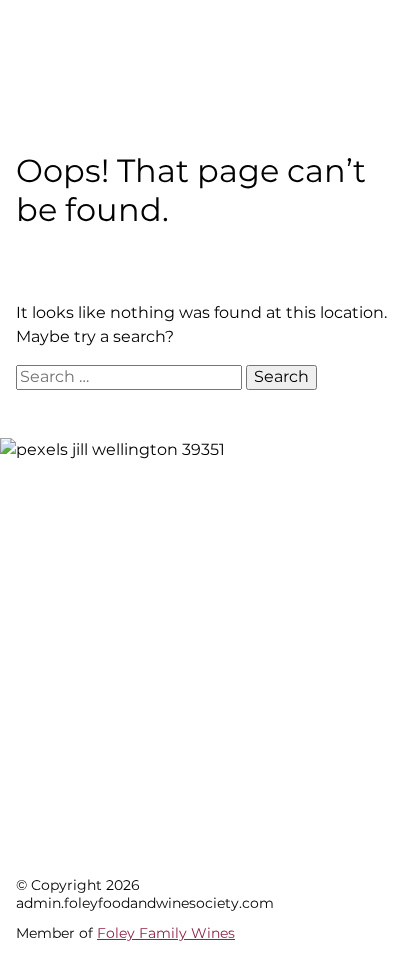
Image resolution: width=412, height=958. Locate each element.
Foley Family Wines (166, 933)
